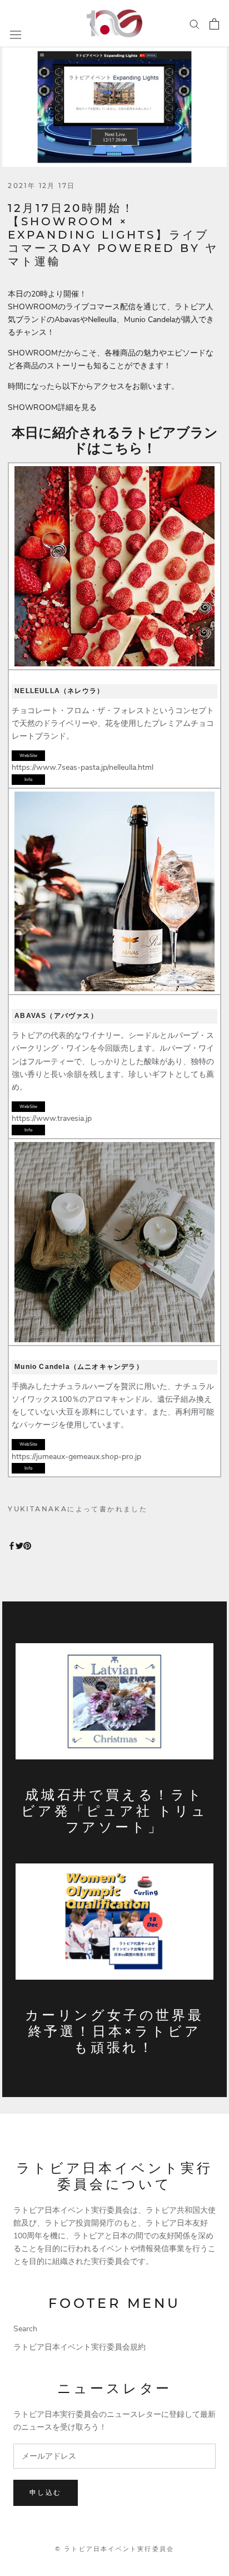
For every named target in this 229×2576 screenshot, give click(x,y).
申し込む (46, 2492)
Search (25, 2329)
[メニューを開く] (16, 35)
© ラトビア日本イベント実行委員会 (114, 2549)
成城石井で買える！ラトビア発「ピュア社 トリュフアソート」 (114, 1811)
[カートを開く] (214, 24)
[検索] (195, 24)
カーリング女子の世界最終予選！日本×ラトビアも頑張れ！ (114, 2031)
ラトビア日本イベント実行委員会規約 (79, 2347)
